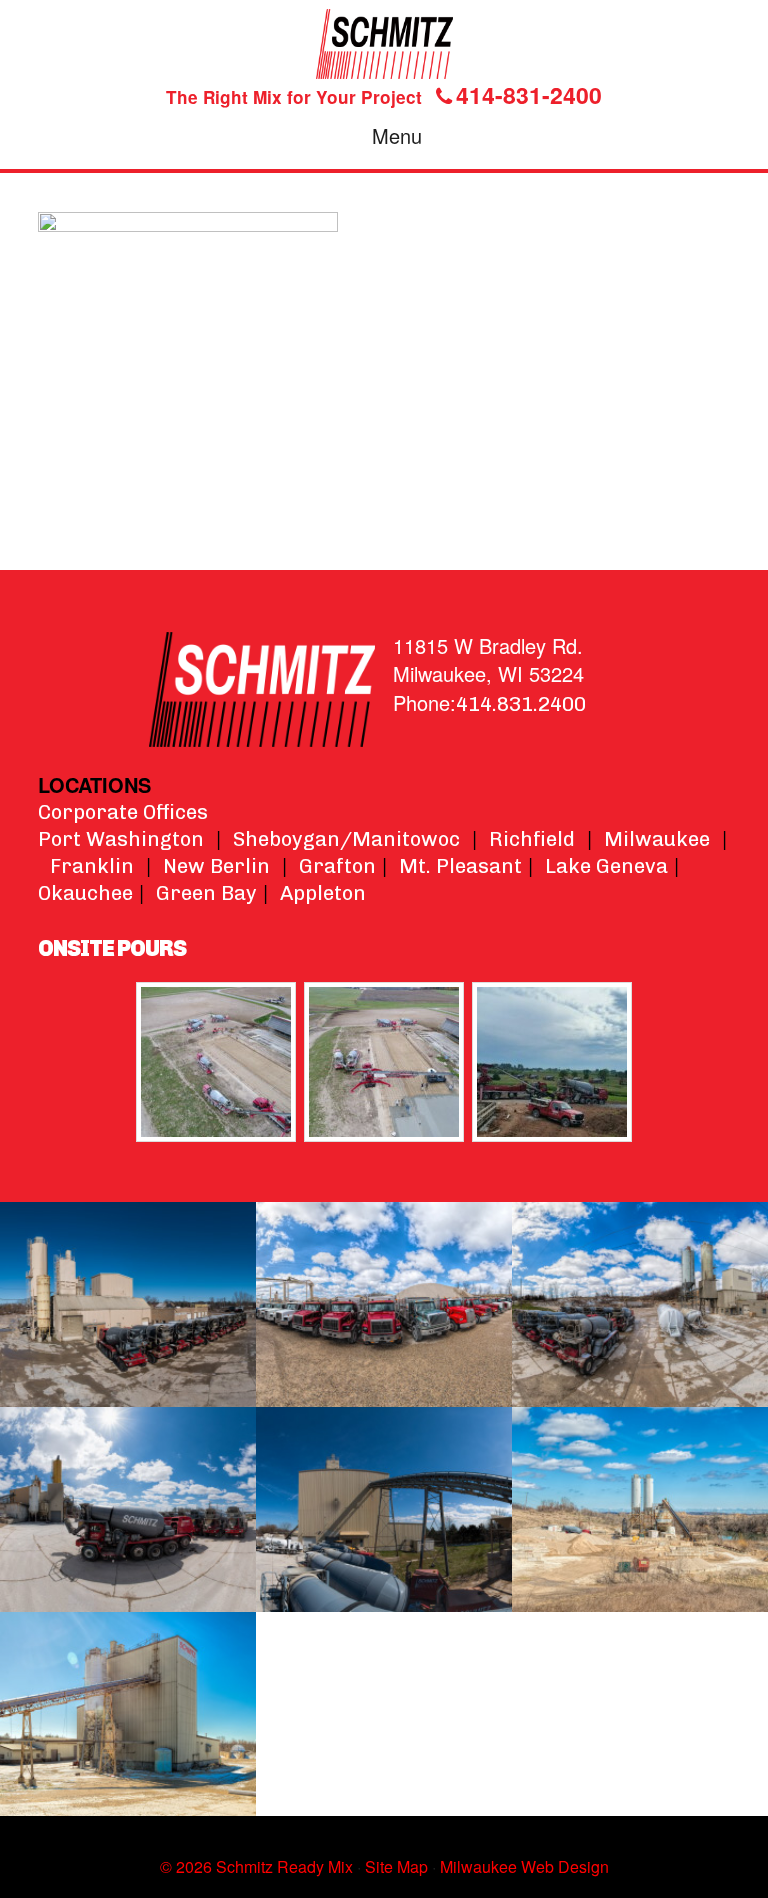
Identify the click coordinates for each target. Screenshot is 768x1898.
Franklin (92, 866)
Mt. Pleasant (460, 866)
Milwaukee (657, 839)
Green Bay (206, 893)
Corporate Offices (123, 812)
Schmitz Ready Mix (384, 44)
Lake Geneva (606, 866)
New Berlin (216, 866)
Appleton (323, 893)
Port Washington (121, 839)
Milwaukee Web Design (524, 1866)
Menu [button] (397, 135)
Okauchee (85, 893)
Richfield (532, 839)
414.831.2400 (521, 704)
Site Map (396, 1866)
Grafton (337, 866)
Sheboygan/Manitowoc (346, 839)
